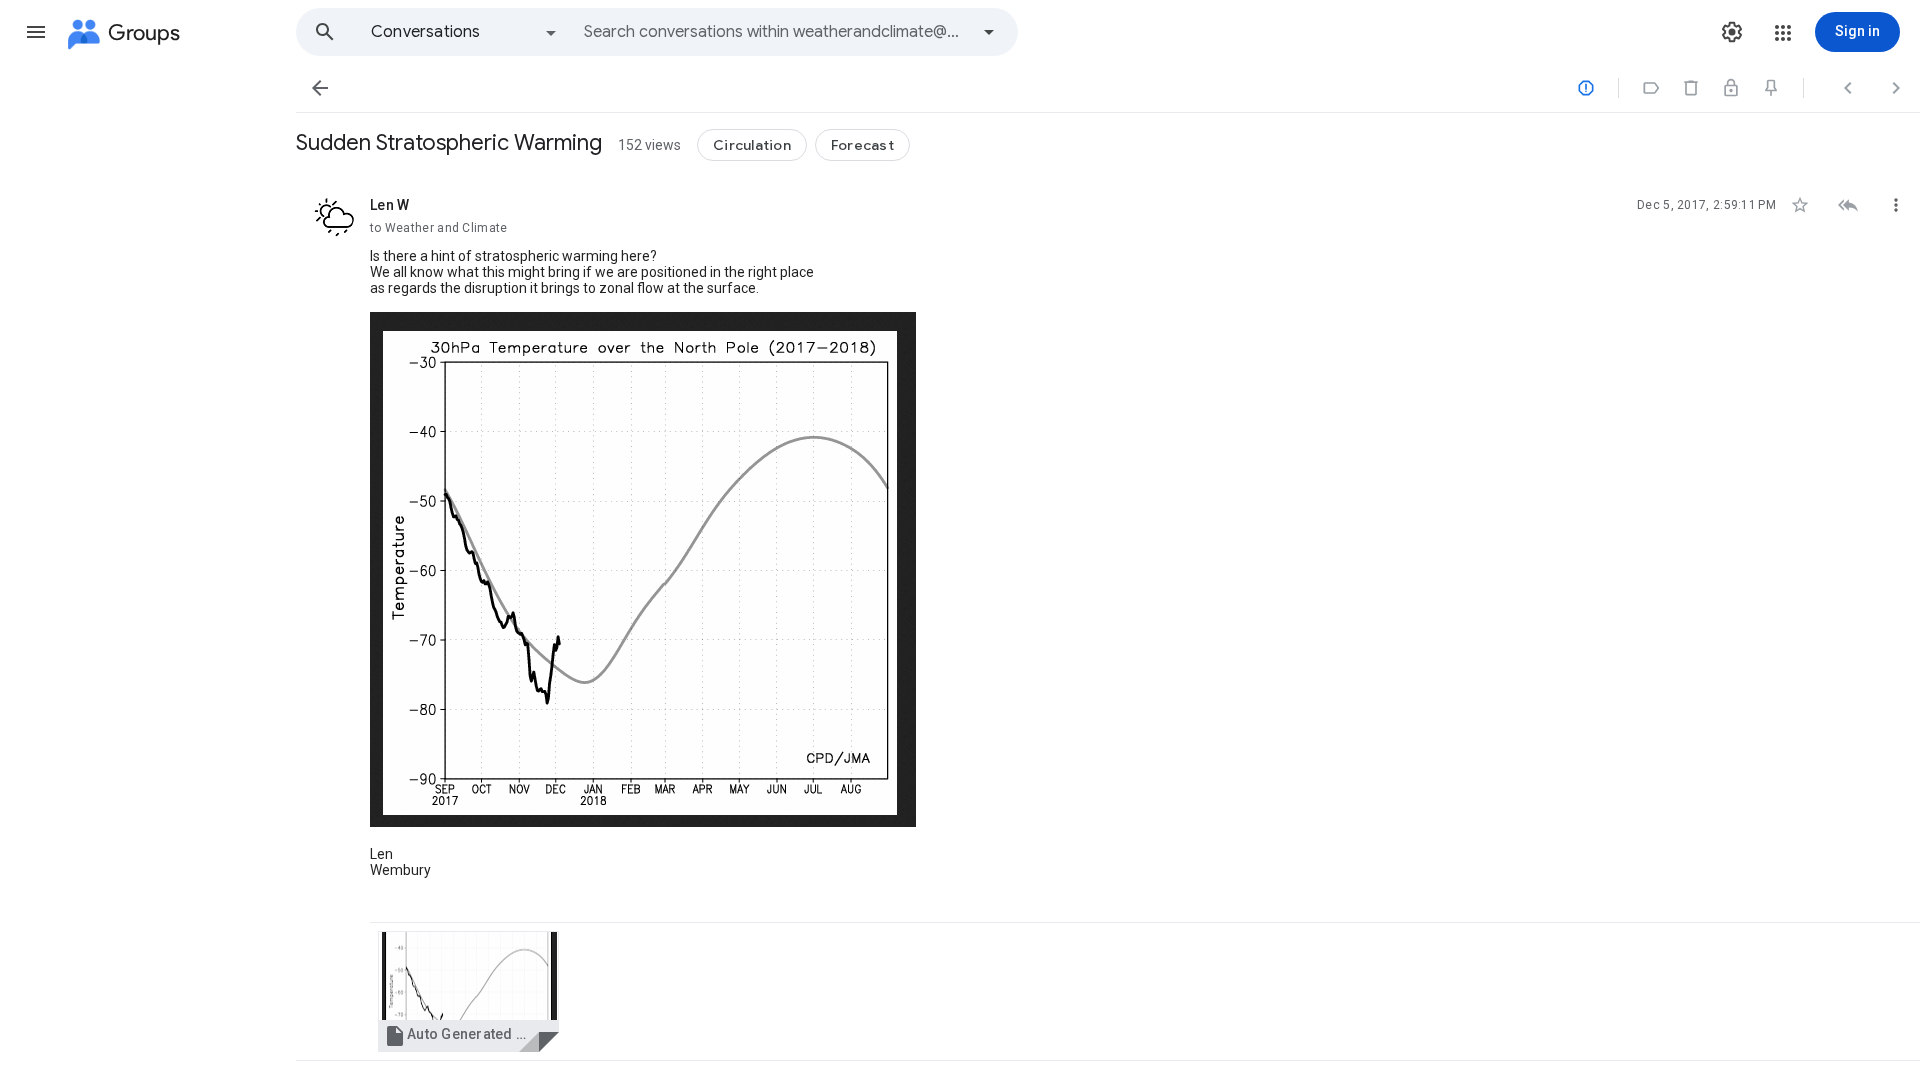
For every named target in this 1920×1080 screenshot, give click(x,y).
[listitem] (1108, 617)
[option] (465, 32)
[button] (36, 32)
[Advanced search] (989, 32)
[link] (468, 991)
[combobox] (776, 32)
